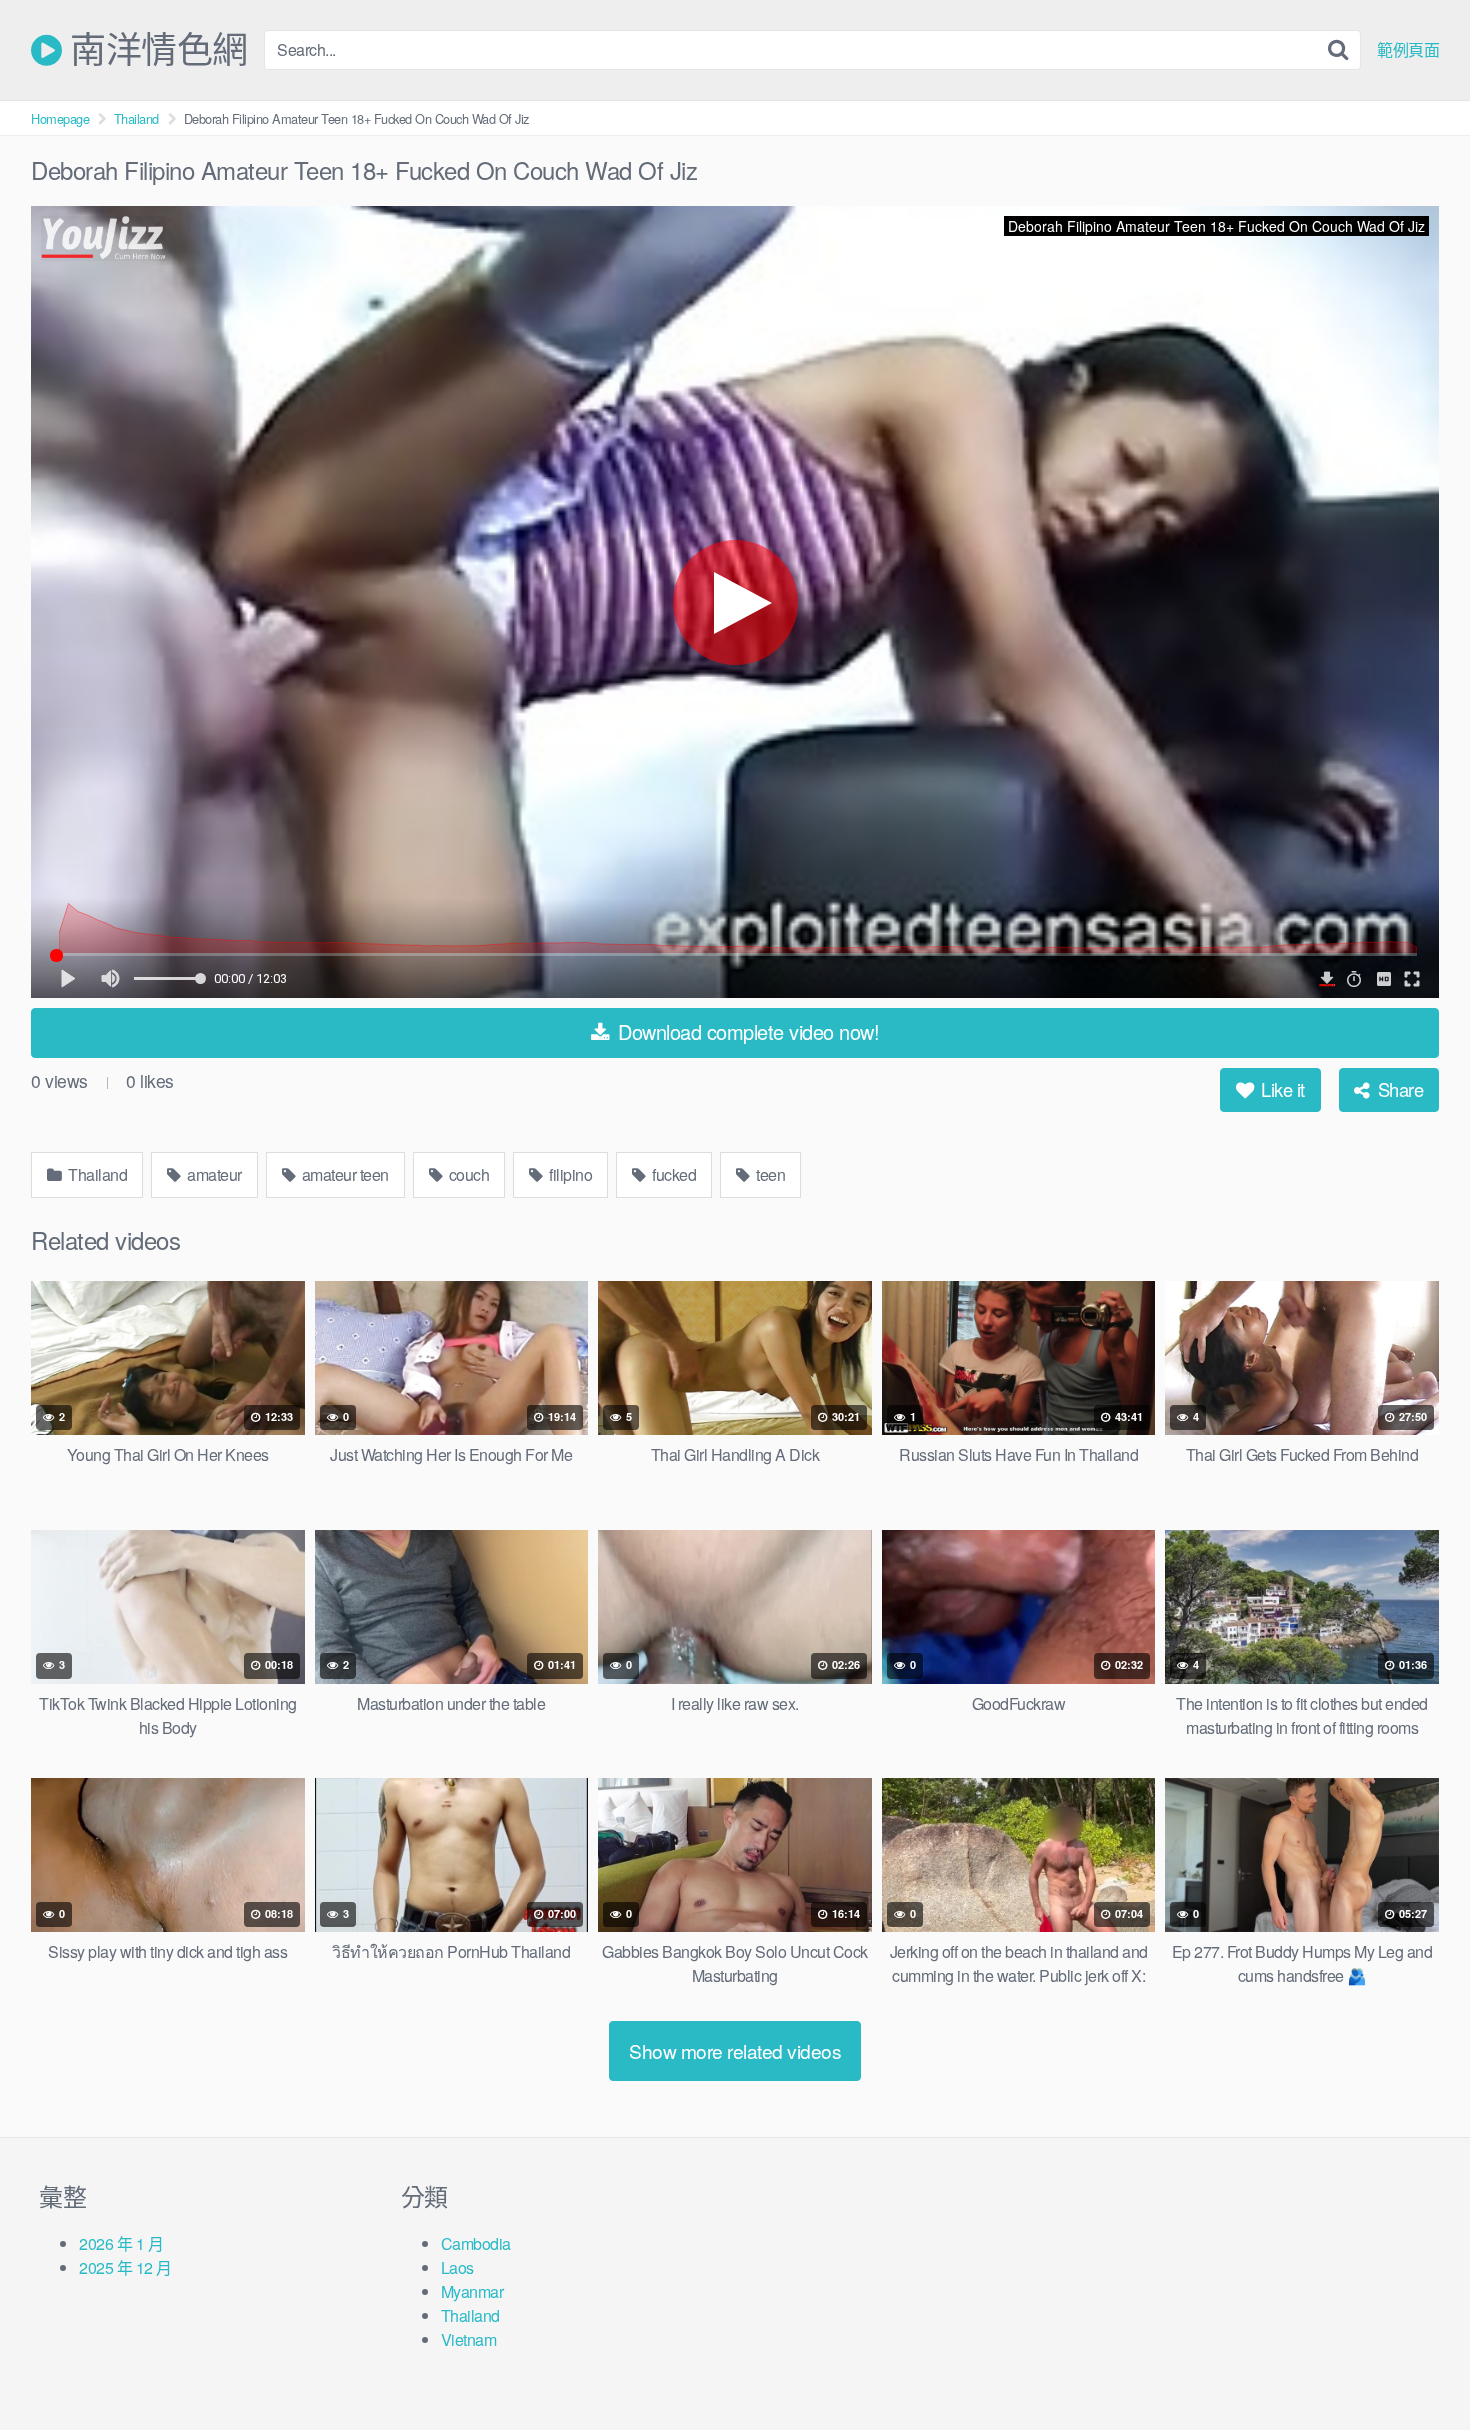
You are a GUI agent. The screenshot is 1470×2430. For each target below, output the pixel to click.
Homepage (60, 118)
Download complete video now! (746, 1031)
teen (769, 1174)
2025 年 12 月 (125, 2267)
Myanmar (472, 2291)
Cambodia (476, 2243)
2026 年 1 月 (121, 2243)
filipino (569, 1174)
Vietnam (469, 2339)
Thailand (136, 118)
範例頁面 (1408, 50)
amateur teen (343, 1174)
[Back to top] (1415, 2366)
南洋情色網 (155, 50)
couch (467, 1174)
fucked (673, 1174)
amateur (213, 1174)
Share (1398, 1089)
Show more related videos (735, 2050)
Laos (457, 2267)
